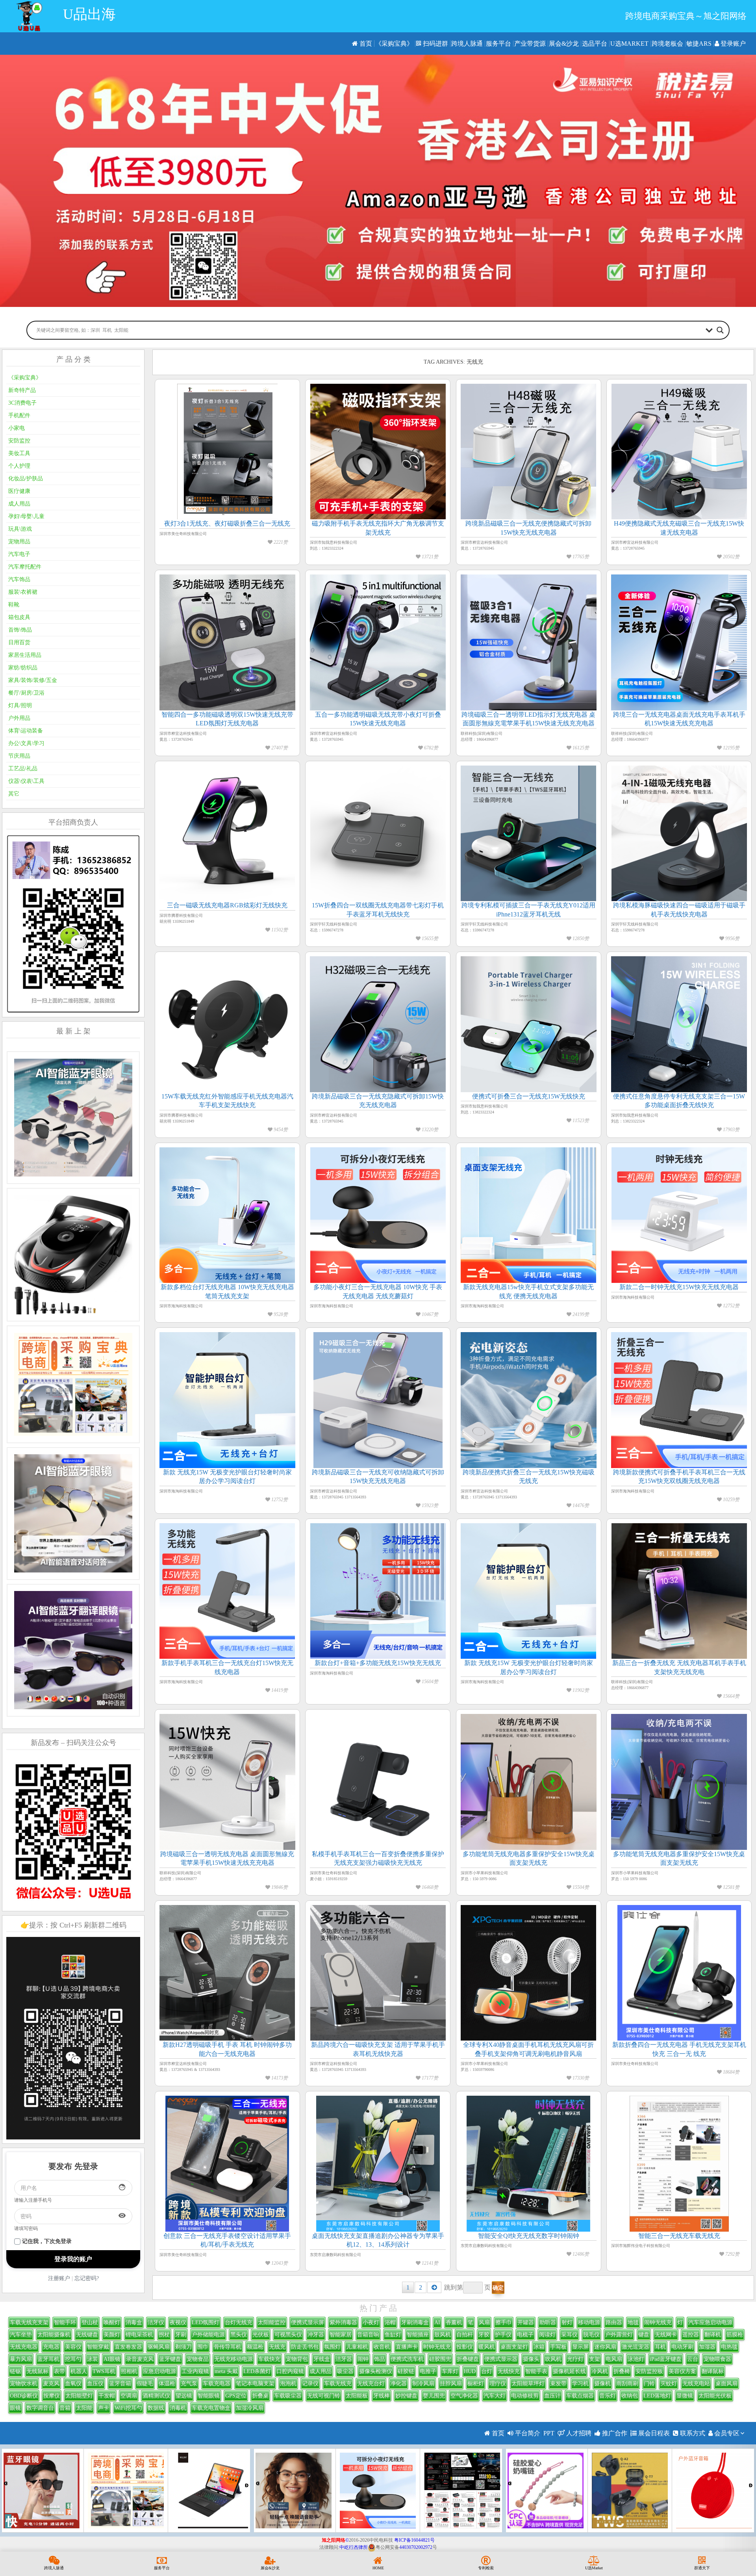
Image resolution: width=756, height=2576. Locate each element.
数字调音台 (40, 2408)
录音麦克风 (140, 2359)
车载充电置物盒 (211, 2408)
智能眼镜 (209, 2396)
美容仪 (73, 2347)
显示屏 (580, 2347)
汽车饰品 (19, 579)
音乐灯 (608, 2396)
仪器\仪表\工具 (26, 781)
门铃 (649, 2384)
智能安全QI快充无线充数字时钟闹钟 (529, 2236)
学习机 (580, 2384)
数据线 (156, 2408)
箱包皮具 (19, 617)
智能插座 (418, 2335)
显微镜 (685, 2396)
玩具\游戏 (20, 529)
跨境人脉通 (467, 44)
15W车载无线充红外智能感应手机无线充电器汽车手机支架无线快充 (227, 1101)
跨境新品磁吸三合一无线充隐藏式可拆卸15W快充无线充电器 (378, 1101)
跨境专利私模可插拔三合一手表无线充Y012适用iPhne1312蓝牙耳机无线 (528, 910)
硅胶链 (406, 2371)
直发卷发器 (128, 2347)
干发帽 (107, 2396)
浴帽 (390, 2322)
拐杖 (164, 2335)
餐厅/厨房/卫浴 (26, 693)
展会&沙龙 (564, 44)
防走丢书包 (305, 2347)
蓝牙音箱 (120, 2384)
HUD (470, 2371)
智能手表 (536, 2371)
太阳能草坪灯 (528, 2384)
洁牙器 (344, 2359)
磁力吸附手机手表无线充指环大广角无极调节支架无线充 (378, 528)
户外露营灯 (619, 2335)
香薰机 (454, 2322)
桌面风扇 (726, 2384)
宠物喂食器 (717, 2359)
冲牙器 (316, 2335)
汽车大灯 (495, 2396)
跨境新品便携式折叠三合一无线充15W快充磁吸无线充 (529, 1477)
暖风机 (487, 2347)
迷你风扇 (605, 2347)
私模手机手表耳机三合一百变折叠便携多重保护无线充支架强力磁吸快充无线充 (378, 1858)
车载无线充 (338, 2384)
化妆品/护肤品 (26, 479)
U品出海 (89, 14)
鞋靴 (14, 605)
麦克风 (51, 2384)
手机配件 (19, 415)
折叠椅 (622, 2371)
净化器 (398, 2384)
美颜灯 (112, 2335)
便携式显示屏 (308, 2322)
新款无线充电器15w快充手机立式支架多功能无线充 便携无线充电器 (528, 1291)
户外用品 (19, 718)
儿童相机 (357, 2347)
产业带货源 (530, 44)
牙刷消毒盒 (415, 2322)
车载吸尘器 (288, 2396)
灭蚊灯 (669, 2384)
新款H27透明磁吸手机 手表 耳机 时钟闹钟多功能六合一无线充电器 (227, 2049)
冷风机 (600, 2371)
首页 (365, 44)
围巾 (203, 2347)
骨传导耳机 (228, 2347)
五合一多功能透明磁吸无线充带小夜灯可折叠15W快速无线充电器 (378, 719)
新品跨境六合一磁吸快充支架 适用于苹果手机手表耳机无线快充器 (378, 2049)
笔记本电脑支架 (255, 2384)
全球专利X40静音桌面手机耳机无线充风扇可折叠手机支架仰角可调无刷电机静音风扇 (528, 2049)
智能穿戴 (98, 2347)
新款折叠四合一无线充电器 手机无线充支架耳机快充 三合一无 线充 (679, 2049)
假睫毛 (145, 2384)
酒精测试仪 (156, 2396)
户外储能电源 (208, 2335)
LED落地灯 (657, 2396)
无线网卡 (666, 2335)
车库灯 (450, 2371)
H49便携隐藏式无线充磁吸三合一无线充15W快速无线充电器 (679, 528)
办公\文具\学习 (26, 743)
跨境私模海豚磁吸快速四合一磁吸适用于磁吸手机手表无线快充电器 (679, 910)
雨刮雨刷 (627, 2384)
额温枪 (255, 2347)
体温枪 (167, 2384)
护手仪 (503, 2335)
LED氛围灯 (206, 2322)
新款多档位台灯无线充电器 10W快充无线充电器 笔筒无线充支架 (227, 1291)
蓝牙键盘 (170, 2359)
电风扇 (614, 2359)
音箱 (65, 2408)
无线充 (277, 2347)
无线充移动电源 (233, 2359)
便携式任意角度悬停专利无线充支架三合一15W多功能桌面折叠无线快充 (679, 1101)
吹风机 (553, 2359)
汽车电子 (19, 554)
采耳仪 (569, 2335)
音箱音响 (368, 2335)
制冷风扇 (423, 2384)
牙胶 (484, 2335)
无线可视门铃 (324, 2396)
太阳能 (84, 2408)
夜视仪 (178, 2322)
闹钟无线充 (658, 2322)
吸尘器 (345, 2371)
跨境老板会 (667, 44)
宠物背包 (297, 2359)
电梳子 (525, 2335)
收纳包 (630, 2396)
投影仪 (465, 2347)
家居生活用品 (25, 655)
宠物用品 (19, 542)
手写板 (558, 2347)
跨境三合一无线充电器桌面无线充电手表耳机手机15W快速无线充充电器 (679, 719)
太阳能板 (357, 2396)
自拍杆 (465, 2335)
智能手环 (65, 2322)
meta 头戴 (226, 2371)
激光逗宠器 (636, 2347)
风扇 (484, 2322)
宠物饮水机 (24, 2384)
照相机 (129, 2371)
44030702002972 (416, 2547)
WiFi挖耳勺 (128, 2408)
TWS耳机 (104, 2371)
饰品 (380, 2359)
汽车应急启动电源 (710, 2322)
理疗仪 (498, 2384)
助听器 (548, 2322)
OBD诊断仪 (24, 2396)
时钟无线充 (437, 2347)
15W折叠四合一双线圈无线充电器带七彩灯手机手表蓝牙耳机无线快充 (378, 910)
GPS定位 (236, 2396)
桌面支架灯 (514, 2347)
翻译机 (713, 2335)
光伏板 (261, 2335)
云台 (693, 2359)
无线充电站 (696, 2384)
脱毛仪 (591, 2335)
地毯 (633, 2322)
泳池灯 (636, 2359)
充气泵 (189, 2384)
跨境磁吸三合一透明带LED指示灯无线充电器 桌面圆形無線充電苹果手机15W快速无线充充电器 (528, 719)
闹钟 (363, 2359)
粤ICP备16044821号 (414, 2540)
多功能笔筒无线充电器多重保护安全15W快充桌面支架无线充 (529, 1858)
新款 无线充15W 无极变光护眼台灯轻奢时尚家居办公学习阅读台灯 (227, 1477)
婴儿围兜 (434, 2396)
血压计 (552, 2396)
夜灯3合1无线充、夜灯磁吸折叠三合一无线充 (227, 523)
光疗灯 (575, 2359)
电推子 (428, 2371)
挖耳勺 (73, 2359)
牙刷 (181, 2335)
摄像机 (602, 2384)
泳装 (93, 2359)
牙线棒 (382, 2396)
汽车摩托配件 (25, 567)
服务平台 (498, 44)
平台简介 (527, 2433)
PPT (549, 2433)
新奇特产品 (22, 390)
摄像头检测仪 (376, 2371)
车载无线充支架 (29, 2322)
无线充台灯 (371, 2384)
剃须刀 (183, 2347)
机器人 (79, 2371)
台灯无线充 (239, 2322)
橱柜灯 (476, 2384)
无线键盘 (87, 2335)
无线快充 (509, 2371)
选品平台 (595, 44)
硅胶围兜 (440, 2359)
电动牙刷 (682, 2347)
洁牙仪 (156, 2322)
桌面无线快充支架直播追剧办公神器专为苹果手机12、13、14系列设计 (378, 2240)
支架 (595, 2359)
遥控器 (691, 2335)
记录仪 (310, 2384)
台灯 (487, 2371)
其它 (14, 794)
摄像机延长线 (569, 2371)
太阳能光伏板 (715, 2396)
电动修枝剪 (525, 2396)
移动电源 (589, 2322)
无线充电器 (24, 2347)
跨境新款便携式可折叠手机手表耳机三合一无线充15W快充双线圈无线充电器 (679, 1477)
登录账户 (732, 44)
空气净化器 (464, 2396)
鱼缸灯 (393, 2335)
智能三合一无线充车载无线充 (679, 2236)
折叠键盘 (468, 2359)
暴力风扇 (21, 2359)
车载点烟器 (580, 2396)
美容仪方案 (682, 2371)
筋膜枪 (735, 2335)
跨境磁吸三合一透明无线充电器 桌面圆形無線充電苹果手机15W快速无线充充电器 (227, 1858)
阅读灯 (547, 2335)
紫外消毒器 (343, 2322)
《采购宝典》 (394, 44)
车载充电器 (217, 2384)
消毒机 (178, 2408)
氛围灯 (332, 2347)
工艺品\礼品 (23, 769)
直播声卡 (407, 2347)
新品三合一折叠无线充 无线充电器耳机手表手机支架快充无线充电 (679, 1667)
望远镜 (184, 2396)
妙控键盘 (406, 2396)
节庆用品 (19, 756)
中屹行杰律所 (354, 2547)
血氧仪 (73, 2384)
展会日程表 (653, 2433)
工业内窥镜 (195, 2371)
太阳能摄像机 (54, 2335)
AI (437, 2322)
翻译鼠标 (713, 2371)
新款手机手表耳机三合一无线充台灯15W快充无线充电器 (227, 1667)
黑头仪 (239, 2335)
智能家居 (341, 2335)
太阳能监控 (272, 2322)
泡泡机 (288, 2384)
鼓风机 (443, 2335)
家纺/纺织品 (23, 668)
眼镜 (15, 2408)
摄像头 (531, 2359)
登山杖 (90, 2322)
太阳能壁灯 (79, 2396)
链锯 (15, 2371)
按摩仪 (52, 2396)
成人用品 (19, 504)
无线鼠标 (37, 2371)
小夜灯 (371, 2322)
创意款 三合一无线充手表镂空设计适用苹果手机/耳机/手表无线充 (227, 2240)
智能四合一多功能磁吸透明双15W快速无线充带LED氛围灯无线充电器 (227, 719)
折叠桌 (260, 2396)
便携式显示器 (501, 2359)
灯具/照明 (20, 705)
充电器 (51, 2347)
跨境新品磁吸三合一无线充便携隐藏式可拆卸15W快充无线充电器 (528, 528)
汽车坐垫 (21, 2335)
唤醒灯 (112, 2322)
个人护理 (19, 466)
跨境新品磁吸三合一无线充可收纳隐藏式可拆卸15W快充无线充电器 (378, 1477)
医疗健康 (19, 491)
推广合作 (614, 2433)
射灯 (567, 2322)
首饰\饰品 (20, 630)
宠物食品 (198, 2359)
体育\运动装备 (26, 731)
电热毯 (729, 2347)
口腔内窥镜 (290, 2371)
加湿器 (707, 2347)
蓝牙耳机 (48, 2359)
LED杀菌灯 (257, 2371)
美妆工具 (19, 453)
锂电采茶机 (139, 2335)
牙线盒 (322, 2359)
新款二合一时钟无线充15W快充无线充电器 (679, 1287)
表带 (59, 2371)
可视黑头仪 (288, 2335)
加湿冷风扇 (250, 2408)
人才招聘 (578, 2433)
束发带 (558, 2384)
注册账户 (59, 2278)
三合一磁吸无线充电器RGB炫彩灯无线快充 (227, 905)
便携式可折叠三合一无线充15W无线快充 (529, 1096)
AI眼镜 (112, 2359)
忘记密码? (87, 2278)
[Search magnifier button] (720, 330)
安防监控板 (649, 2371)
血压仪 (95, 2384)
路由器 (614, 2322)
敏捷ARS (699, 44)
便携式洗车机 (407, 2359)
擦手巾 (504, 2322)
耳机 (660, 2347)
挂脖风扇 (451, 2384)
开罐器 (526, 2322)
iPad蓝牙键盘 (666, 2359)
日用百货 (19, 642)
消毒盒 (134, 2322)
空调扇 (129, 2396)
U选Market (629, 44)
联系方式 (692, 2433)
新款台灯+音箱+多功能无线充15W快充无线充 (378, 1663)
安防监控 (19, 441)
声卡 (104, 2408)
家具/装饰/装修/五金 (33, 680)
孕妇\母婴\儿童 (26, 516)
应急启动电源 (159, 2371)
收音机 (382, 2347)
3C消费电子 (22, 403)
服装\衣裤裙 (23, 592)
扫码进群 (435, 44)
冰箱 (539, 2347)
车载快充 (269, 2359)
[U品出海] (29, 16)
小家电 (17, 428)
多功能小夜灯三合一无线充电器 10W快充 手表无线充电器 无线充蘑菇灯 (378, 1291)
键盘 (644, 2335)
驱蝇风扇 (159, 2347)
